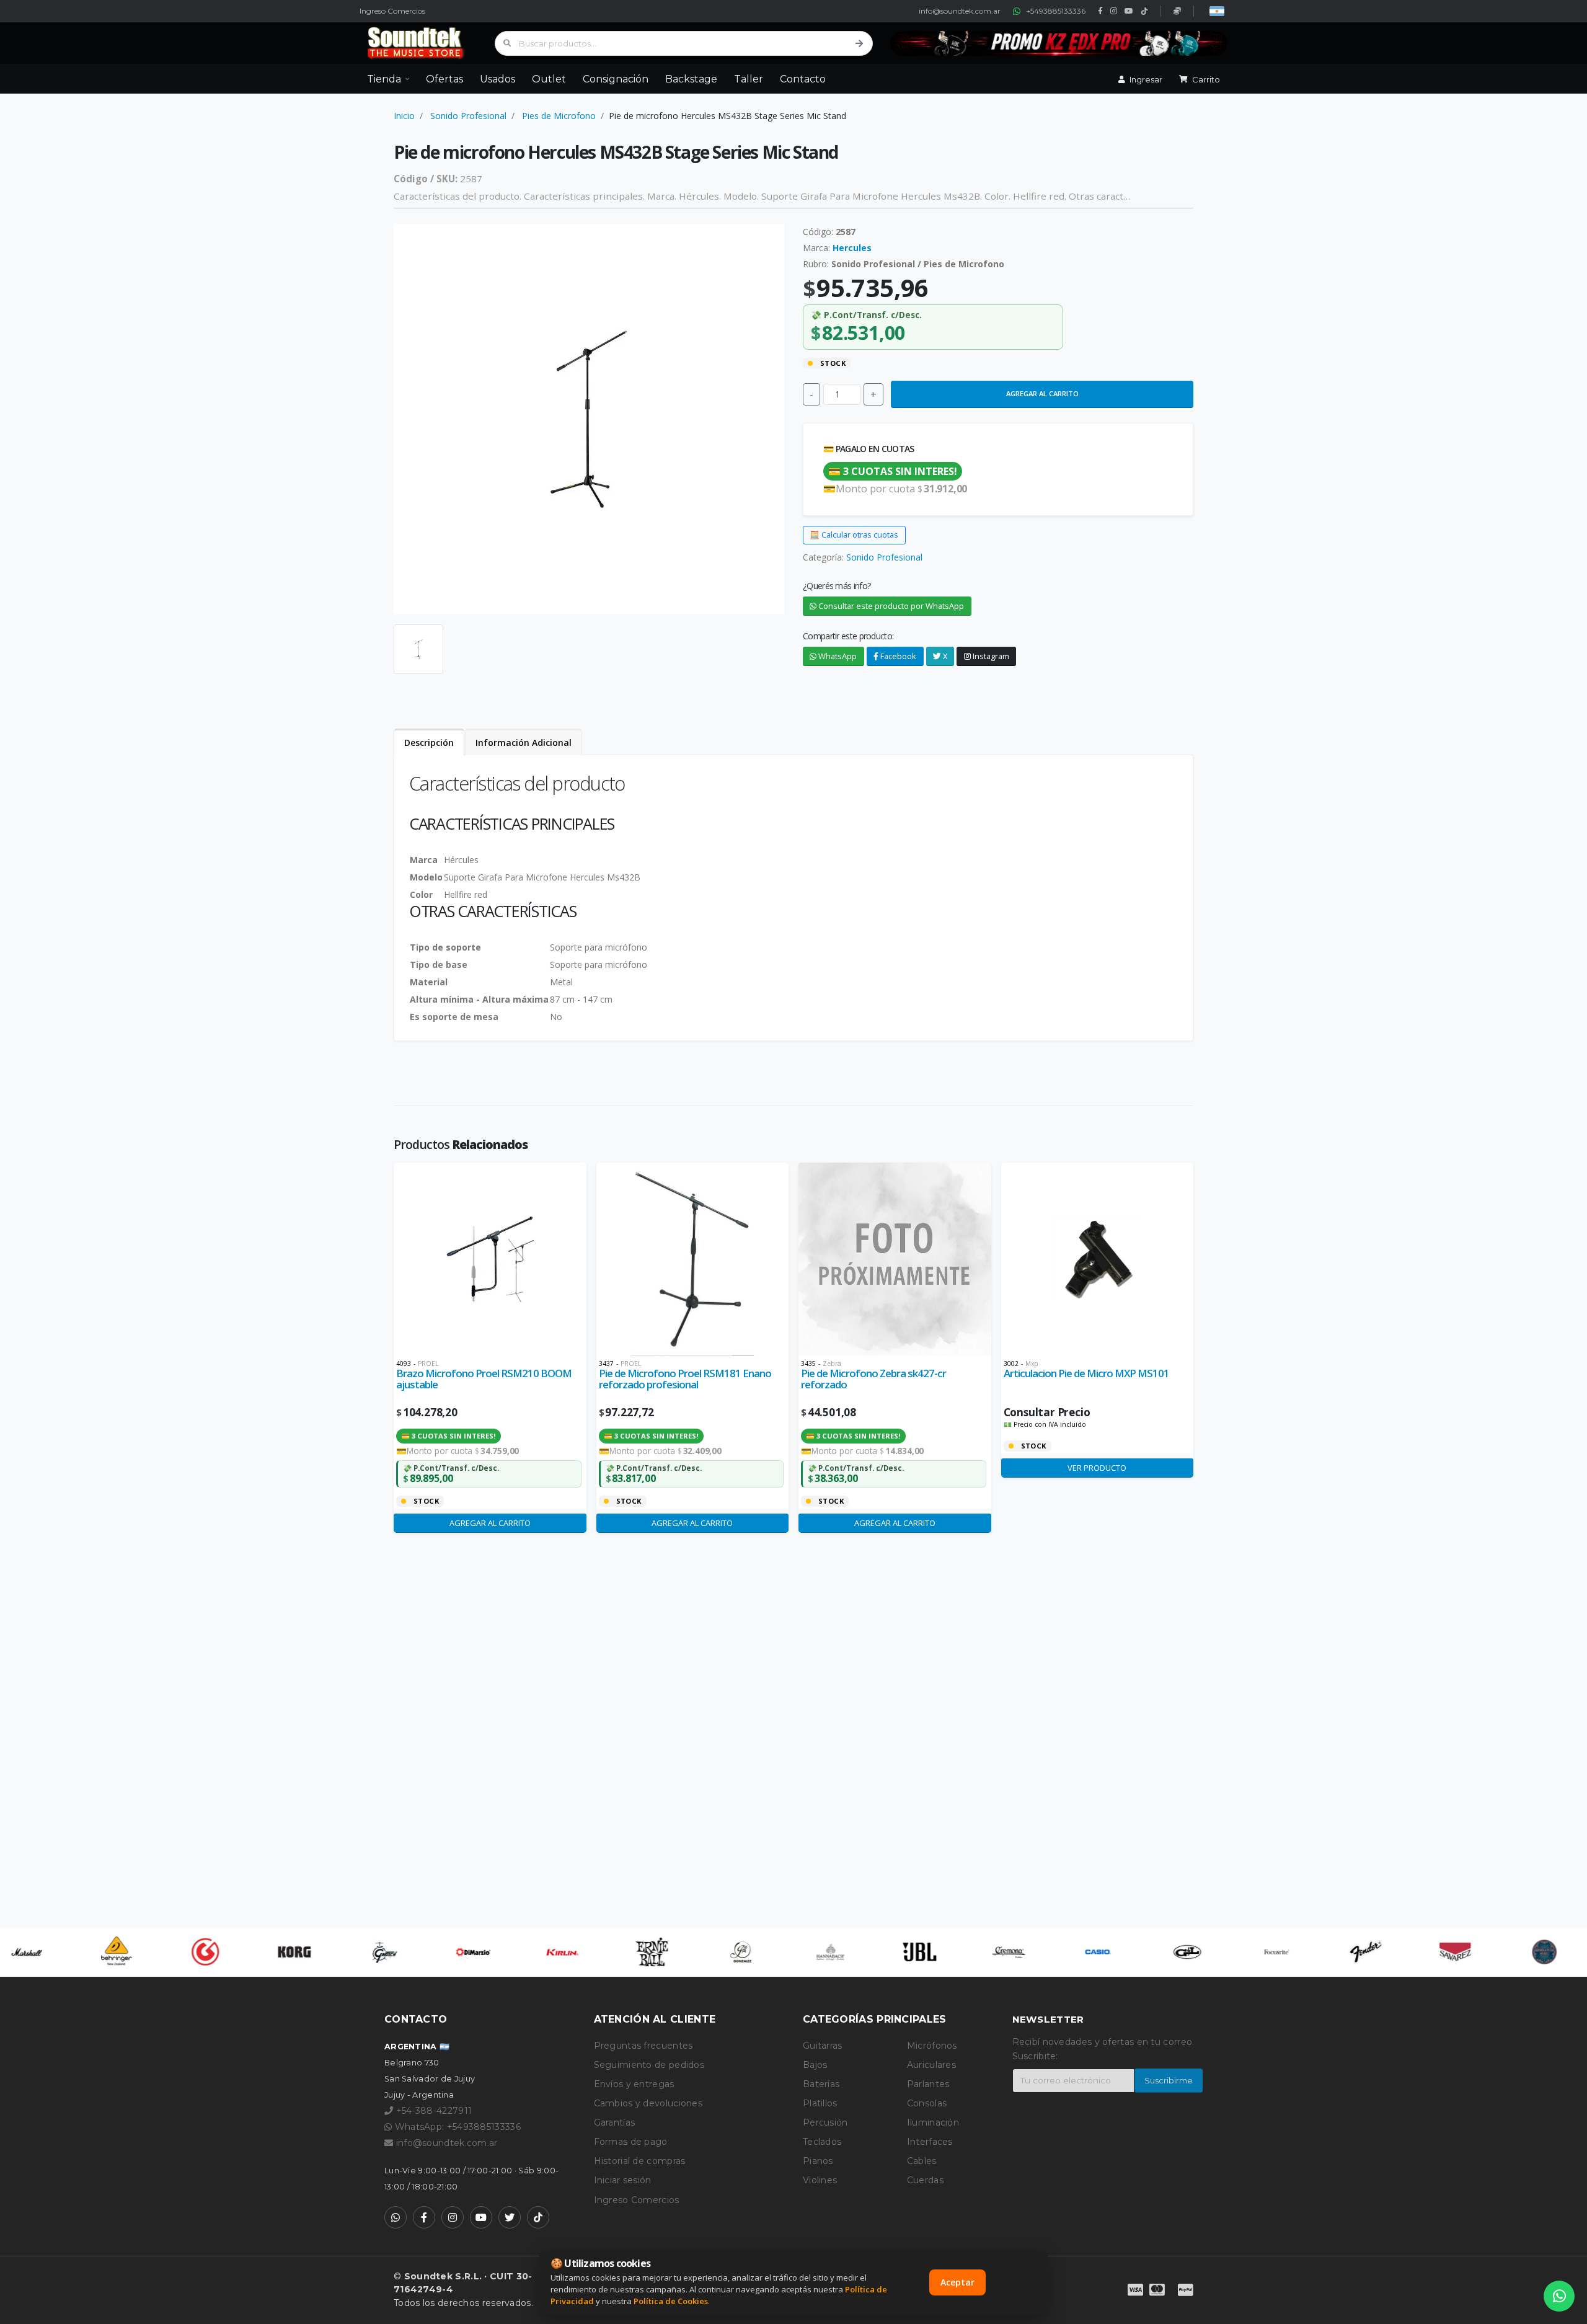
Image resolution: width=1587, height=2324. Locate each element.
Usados (497, 79)
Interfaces (930, 2142)
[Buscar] (859, 43)
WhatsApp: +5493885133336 (456, 2127)
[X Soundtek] (510, 2217)
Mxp (1032, 1364)
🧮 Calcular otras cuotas (854, 534)
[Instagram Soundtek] (453, 2217)
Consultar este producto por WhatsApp (890, 606)
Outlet (549, 79)
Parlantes (928, 2084)
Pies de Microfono (559, 116)
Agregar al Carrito (490, 1523)
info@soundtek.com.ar (960, 11)
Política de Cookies (671, 2301)
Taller (749, 79)
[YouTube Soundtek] (481, 2217)
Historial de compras (640, 2161)
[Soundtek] (418, 43)
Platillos (820, 2103)
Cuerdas (925, 2180)
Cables (922, 2161)
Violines (820, 2180)
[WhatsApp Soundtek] (396, 2217)
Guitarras (823, 2046)
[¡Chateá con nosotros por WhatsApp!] (1559, 2296)
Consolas (927, 2103)
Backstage (691, 79)
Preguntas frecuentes (643, 2046)
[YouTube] (1129, 11)
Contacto (803, 79)
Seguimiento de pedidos (649, 2065)
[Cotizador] (1177, 11)
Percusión (825, 2122)
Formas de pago (631, 2142)
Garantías (615, 2122)
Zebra (832, 1364)
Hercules (852, 248)
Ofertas (444, 79)
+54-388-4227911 (432, 2111)
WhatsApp (837, 656)
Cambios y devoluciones (648, 2103)
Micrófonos (932, 2046)
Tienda (384, 79)
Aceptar (957, 2282)
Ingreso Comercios (392, 11)
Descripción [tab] (429, 743)
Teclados (822, 2142)
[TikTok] (1144, 11)
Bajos (815, 2065)
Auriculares (931, 2065)
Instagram (990, 656)
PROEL (428, 1364)
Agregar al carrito (1042, 393)
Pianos (818, 2161)
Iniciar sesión (623, 2180)
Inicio (404, 116)
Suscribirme (1169, 2081)
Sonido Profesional (468, 116)
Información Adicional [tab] (524, 743)
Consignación (616, 79)
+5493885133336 (1056, 11)
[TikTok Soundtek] (538, 2217)
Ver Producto (1097, 1468)
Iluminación (933, 2122)
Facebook (897, 656)
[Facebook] (1100, 11)
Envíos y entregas (634, 2084)
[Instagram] (1114, 11)
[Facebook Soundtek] (424, 2217)
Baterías (821, 2084)
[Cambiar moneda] (1217, 11)
